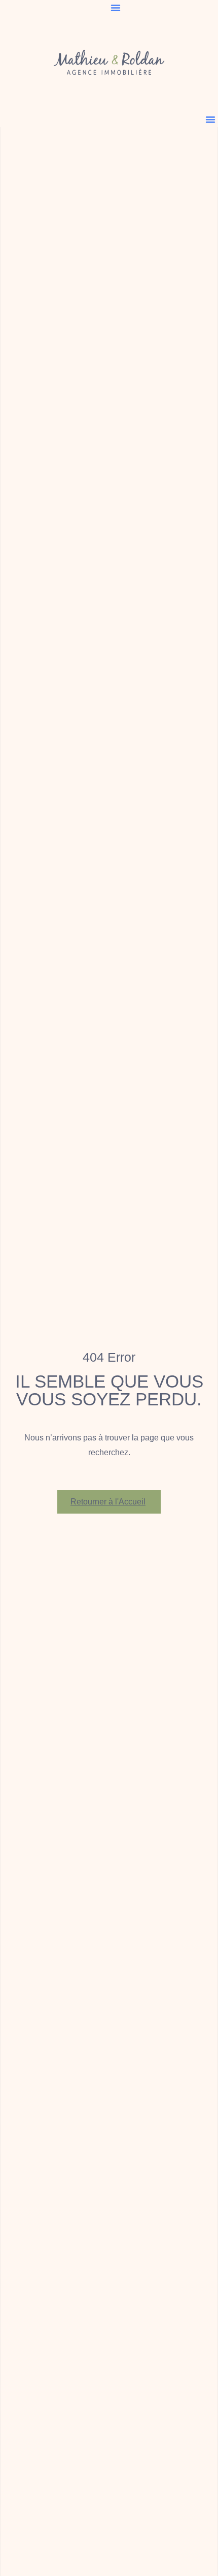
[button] (116, 8)
